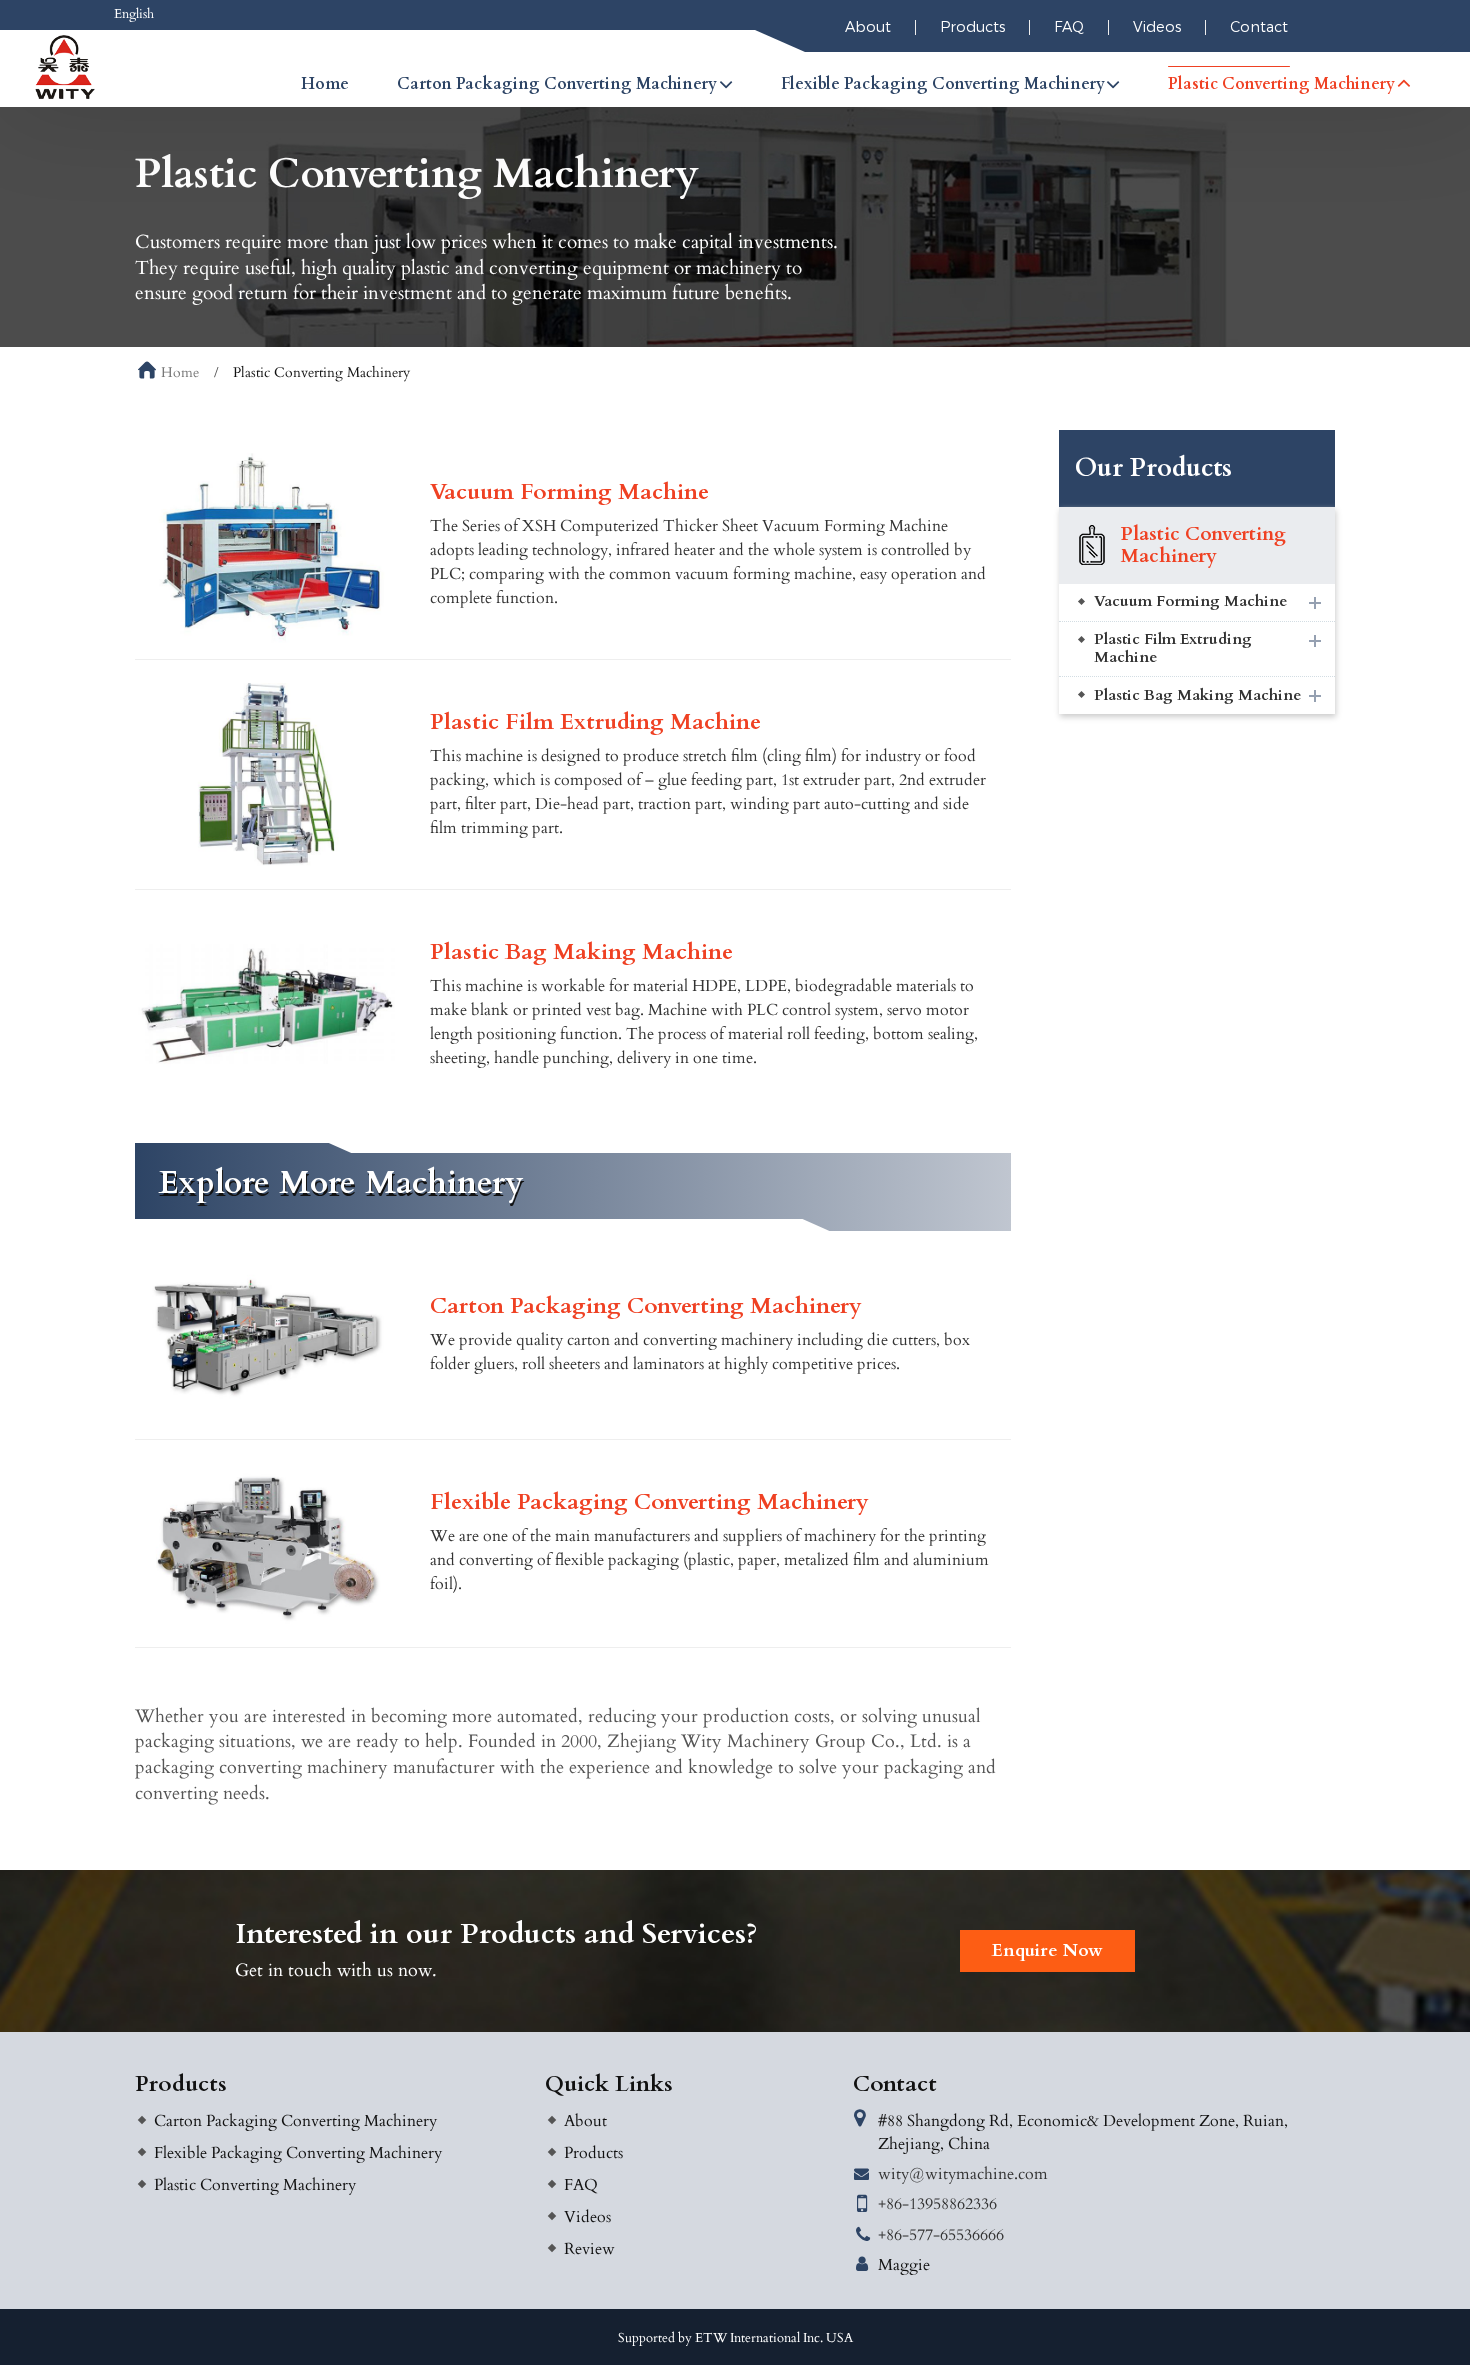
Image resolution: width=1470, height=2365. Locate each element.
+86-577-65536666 (941, 2235)
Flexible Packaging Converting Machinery (649, 1503)
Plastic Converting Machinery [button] (1281, 84)
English (134, 14)
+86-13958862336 (937, 2204)
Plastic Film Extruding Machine (595, 723)
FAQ (1069, 27)
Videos (1157, 27)
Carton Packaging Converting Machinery (646, 1307)
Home (325, 84)
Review (589, 2249)
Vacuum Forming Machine (569, 493)
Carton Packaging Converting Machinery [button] (557, 84)
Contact (1259, 27)
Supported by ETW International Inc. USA (735, 2338)
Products (972, 27)
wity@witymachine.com (963, 2174)
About (868, 27)
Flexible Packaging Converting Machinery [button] (943, 84)
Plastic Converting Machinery (1203, 545)
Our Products (1153, 468)
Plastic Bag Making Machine (581, 953)
